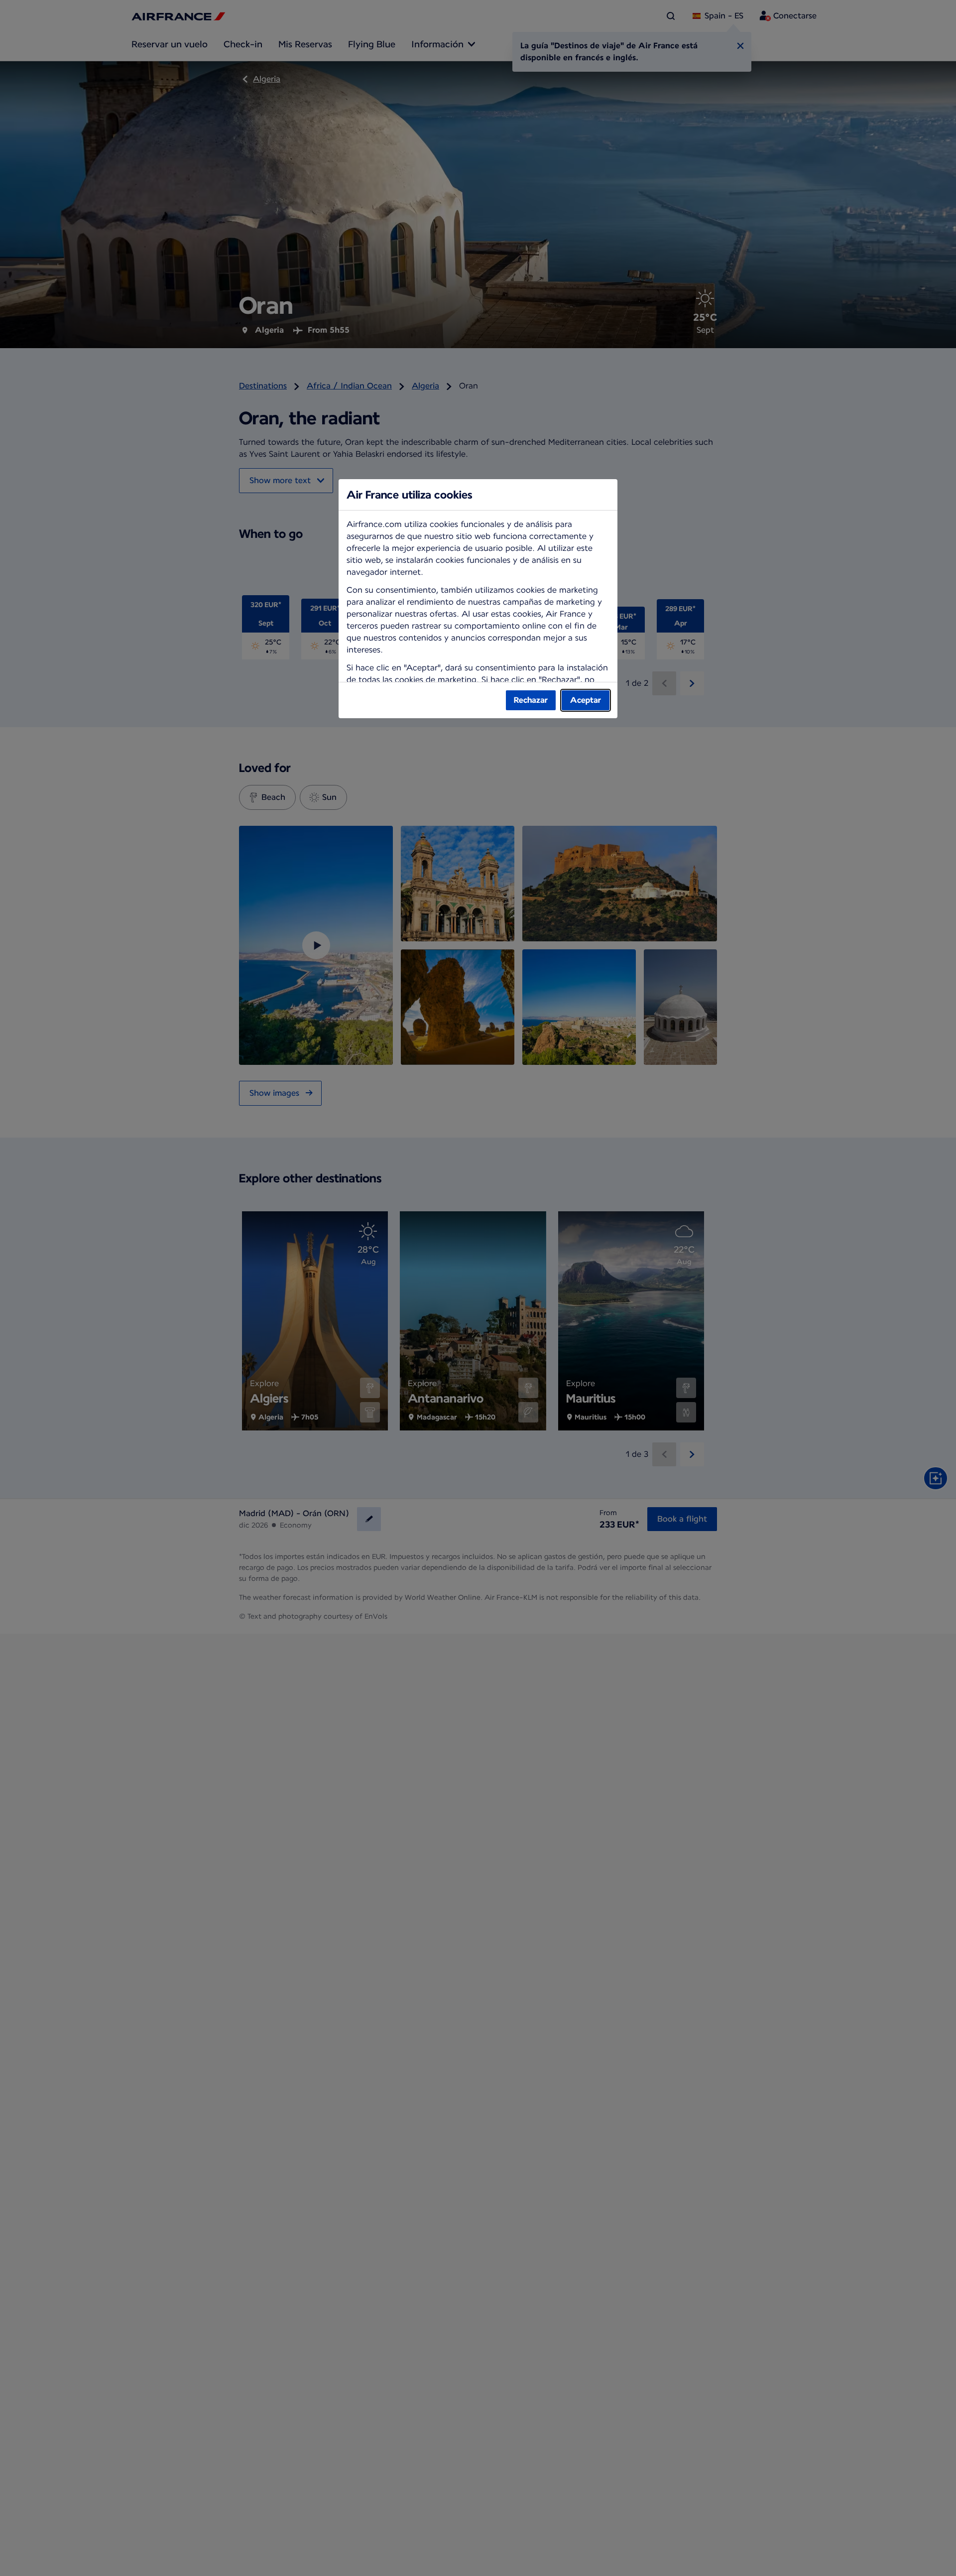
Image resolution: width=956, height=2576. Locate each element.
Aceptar (586, 700)
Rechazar (531, 700)
